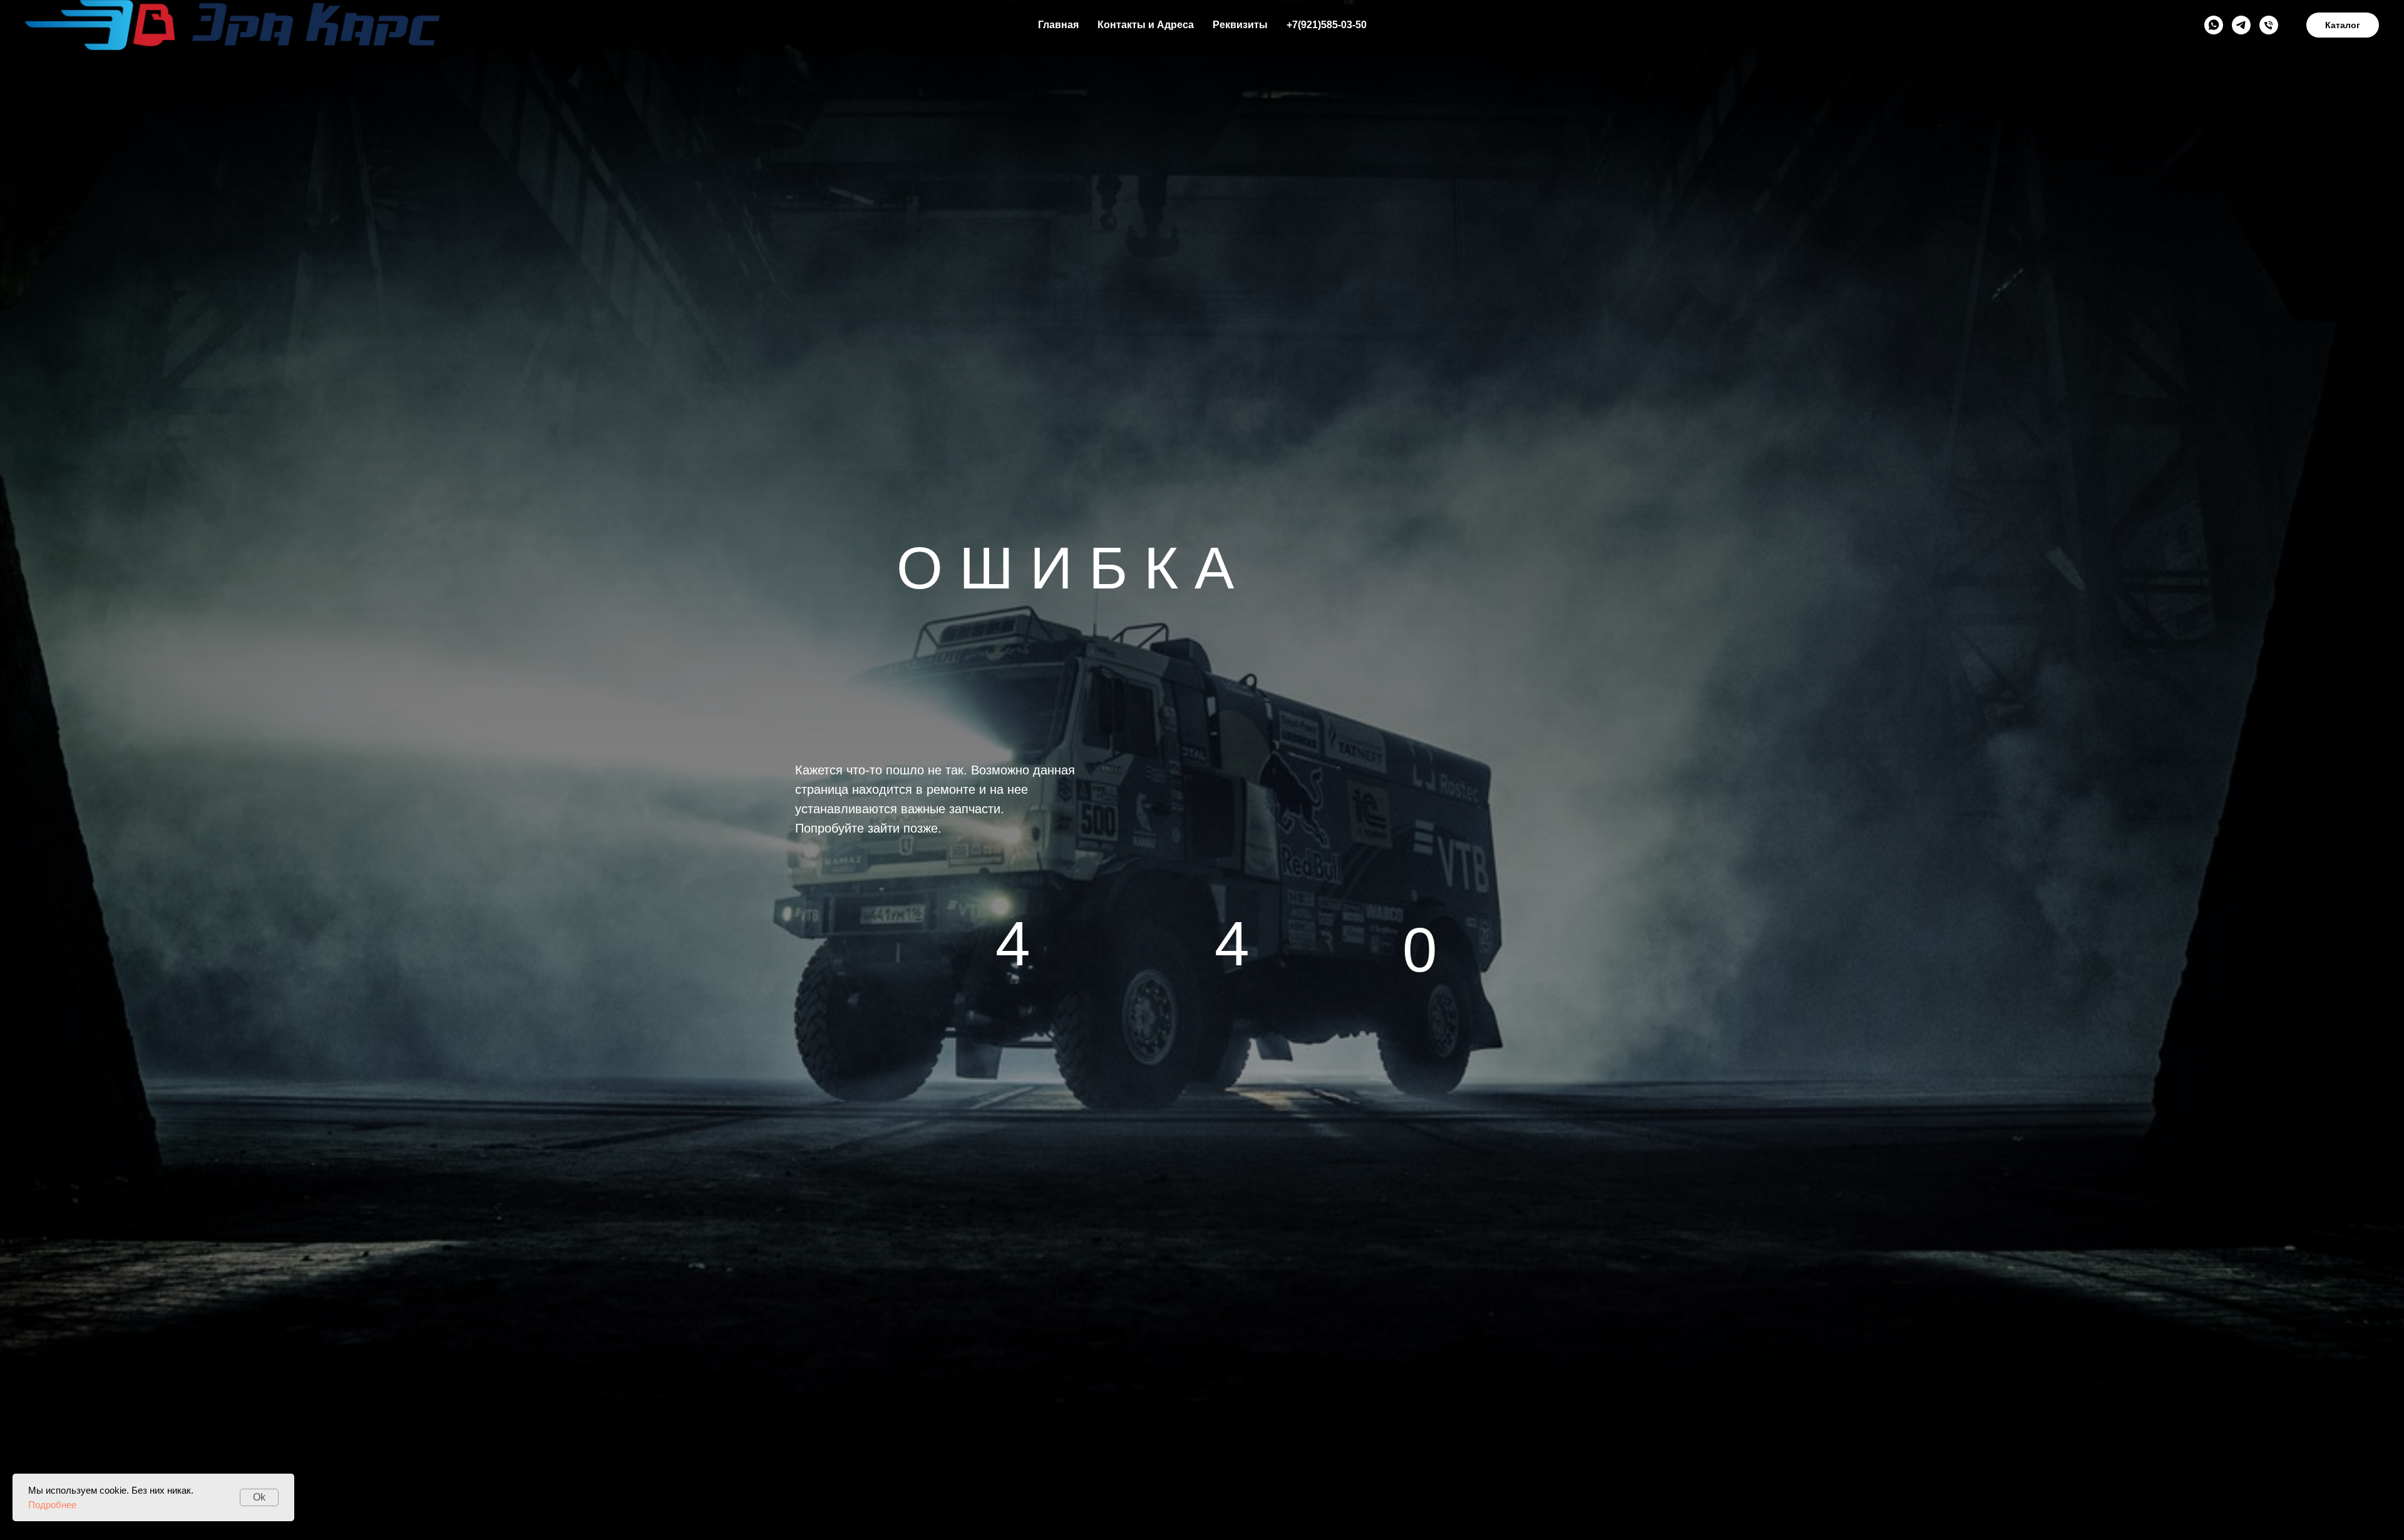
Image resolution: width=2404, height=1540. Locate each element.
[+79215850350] (2269, 25)
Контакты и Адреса (1146, 25)
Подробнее (52, 1505)
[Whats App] (2214, 25)
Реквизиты (1240, 25)
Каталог (2343, 25)
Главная (1058, 25)
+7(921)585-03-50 (1327, 25)
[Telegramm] (2241, 25)
